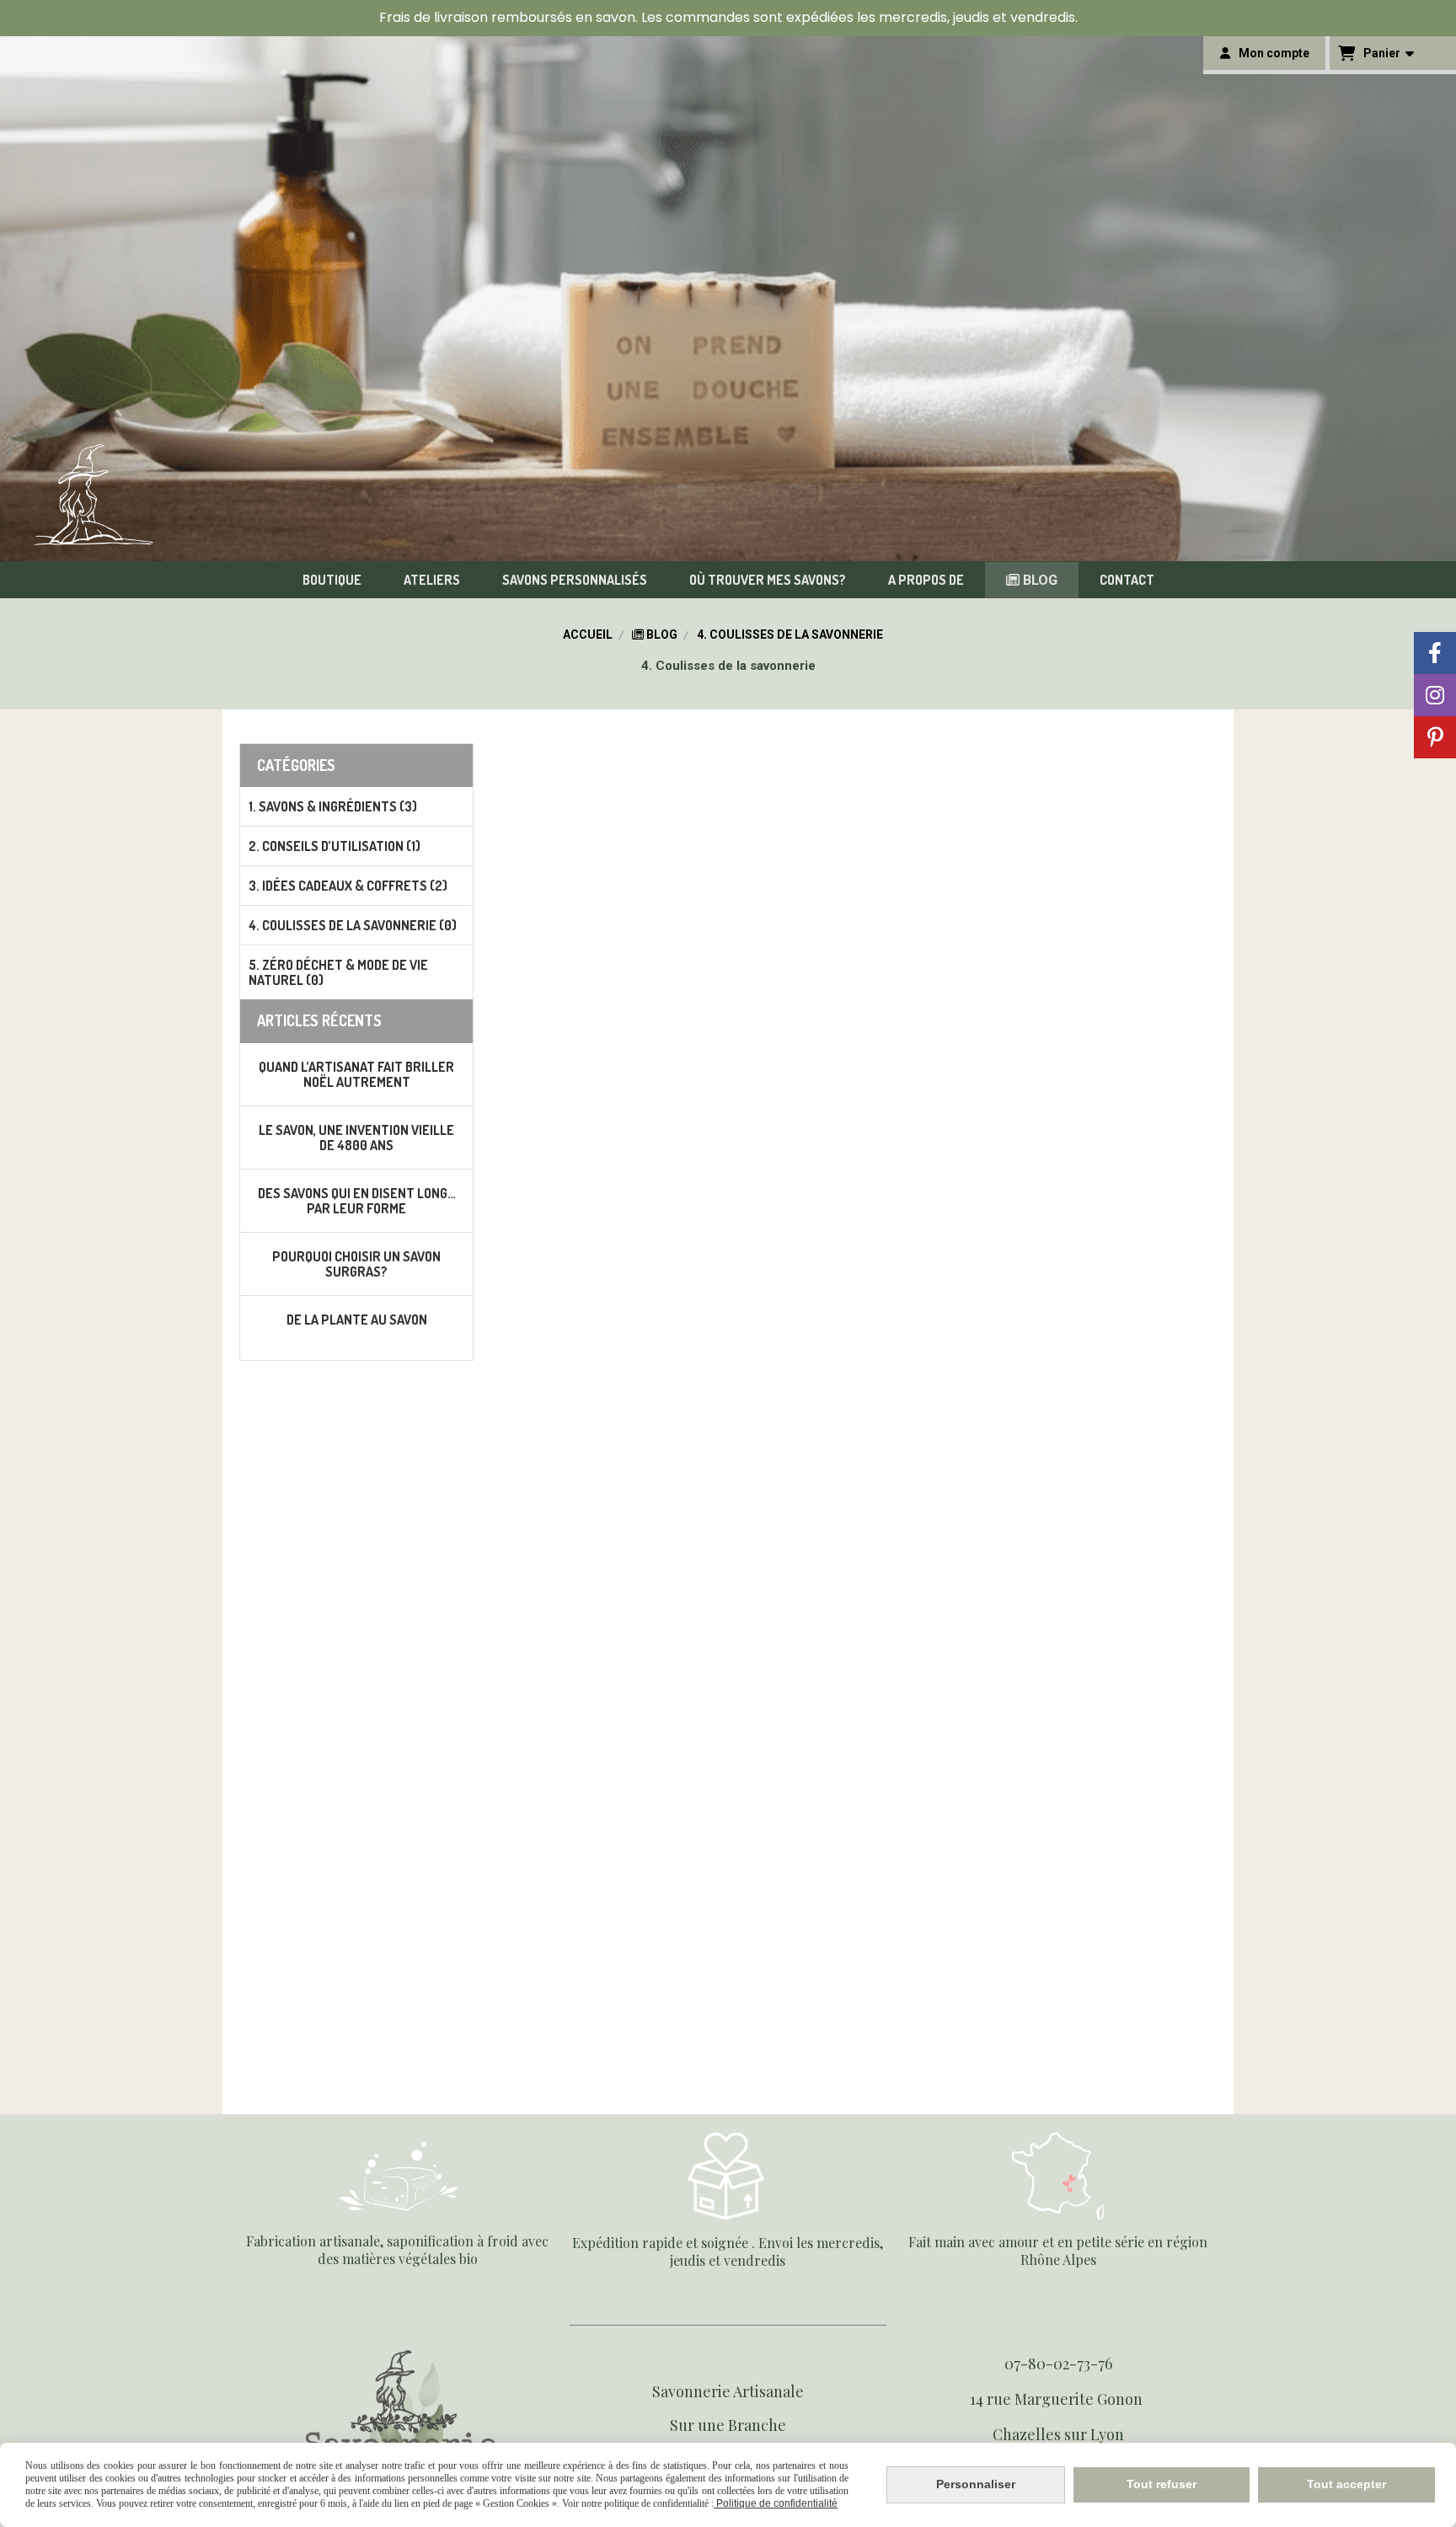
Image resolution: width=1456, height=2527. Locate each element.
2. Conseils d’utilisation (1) (335, 846)
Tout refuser (1162, 2484)
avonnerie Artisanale (732, 2391)
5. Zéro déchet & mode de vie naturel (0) (338, 972)
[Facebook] (1435, 653)
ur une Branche (732, 2425)
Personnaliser (976, 2484)
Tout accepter (1346, 2484)
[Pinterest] (1435, 737)
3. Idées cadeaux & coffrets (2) (348, 886)
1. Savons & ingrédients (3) (333, 806)
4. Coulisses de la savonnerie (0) (353, 925)
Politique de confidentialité (776, 2503)
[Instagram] (1435, 695)
